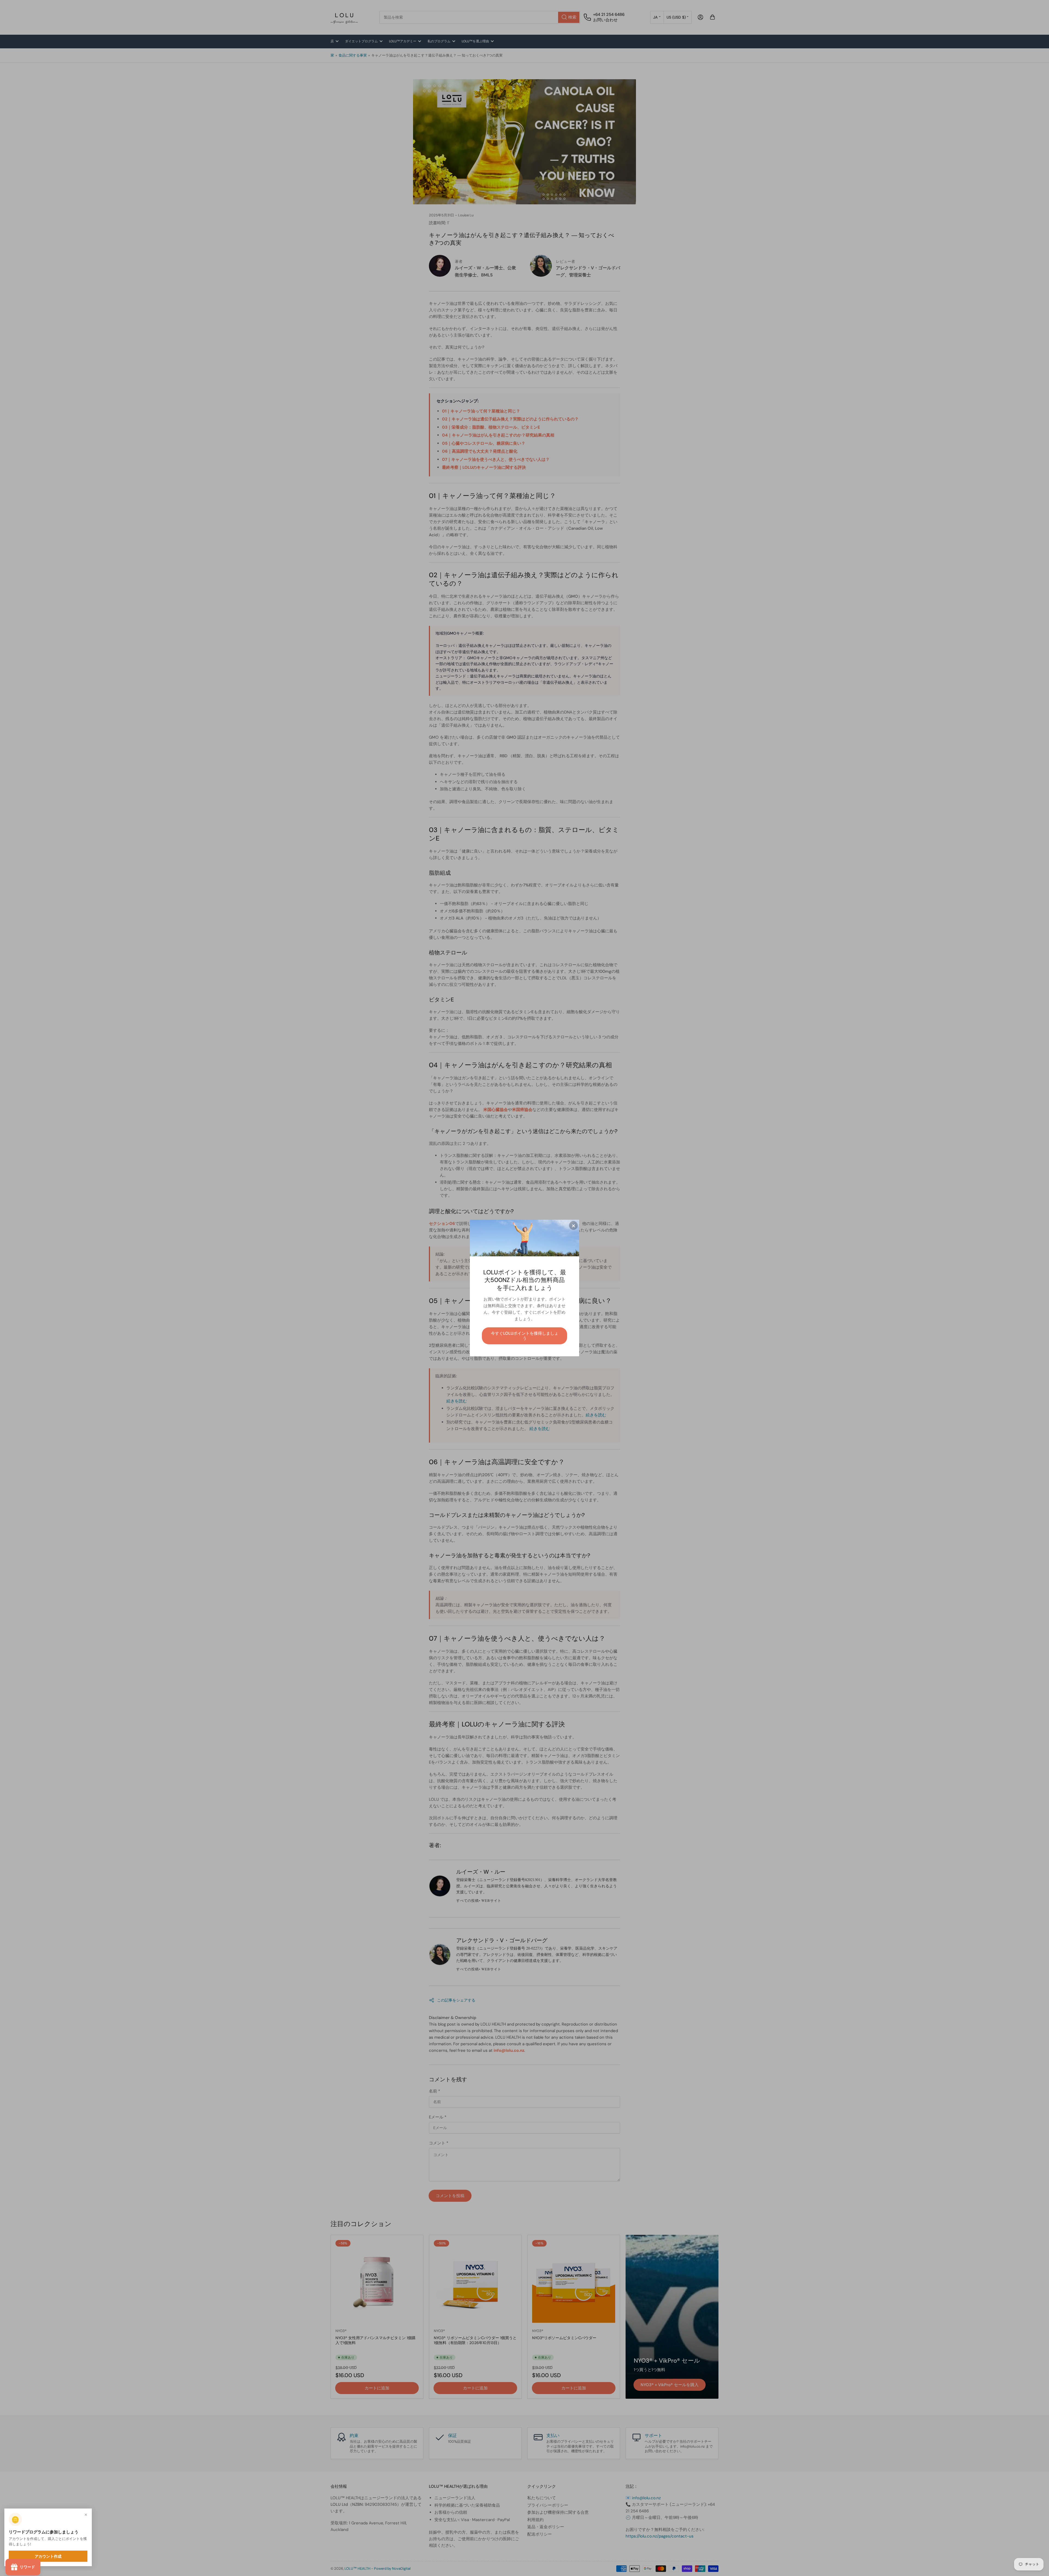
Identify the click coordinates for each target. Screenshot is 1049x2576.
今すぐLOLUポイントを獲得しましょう (525, 1336)
